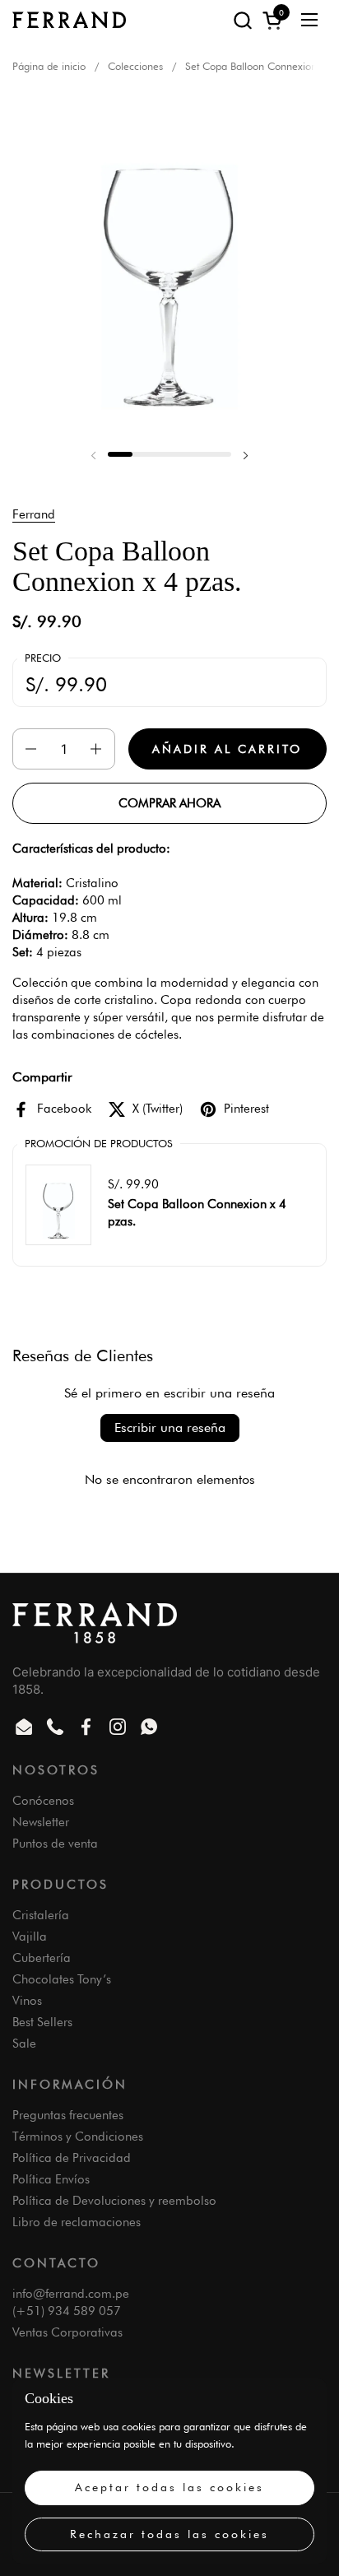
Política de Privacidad (72, 2158)
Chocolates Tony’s (62, 1979)
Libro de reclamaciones (77, 2222)
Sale (24, 2044)
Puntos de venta (55, 1844)
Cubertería (42, 1958)
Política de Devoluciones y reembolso (114, 2201)
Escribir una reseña (170, 1427)
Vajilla (30, 1937)
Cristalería (41, 1915)
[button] (242, 20)
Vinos (27, 2001)
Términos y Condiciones (78, 2137)
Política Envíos (51, 2179)
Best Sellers (42, 2022)
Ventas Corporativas (67, 2332)
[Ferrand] (69, 20)
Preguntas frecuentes (68, 2115)
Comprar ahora (169, 803)
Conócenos (43, 1801)
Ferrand (34, 514)
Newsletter (41, 1822)
